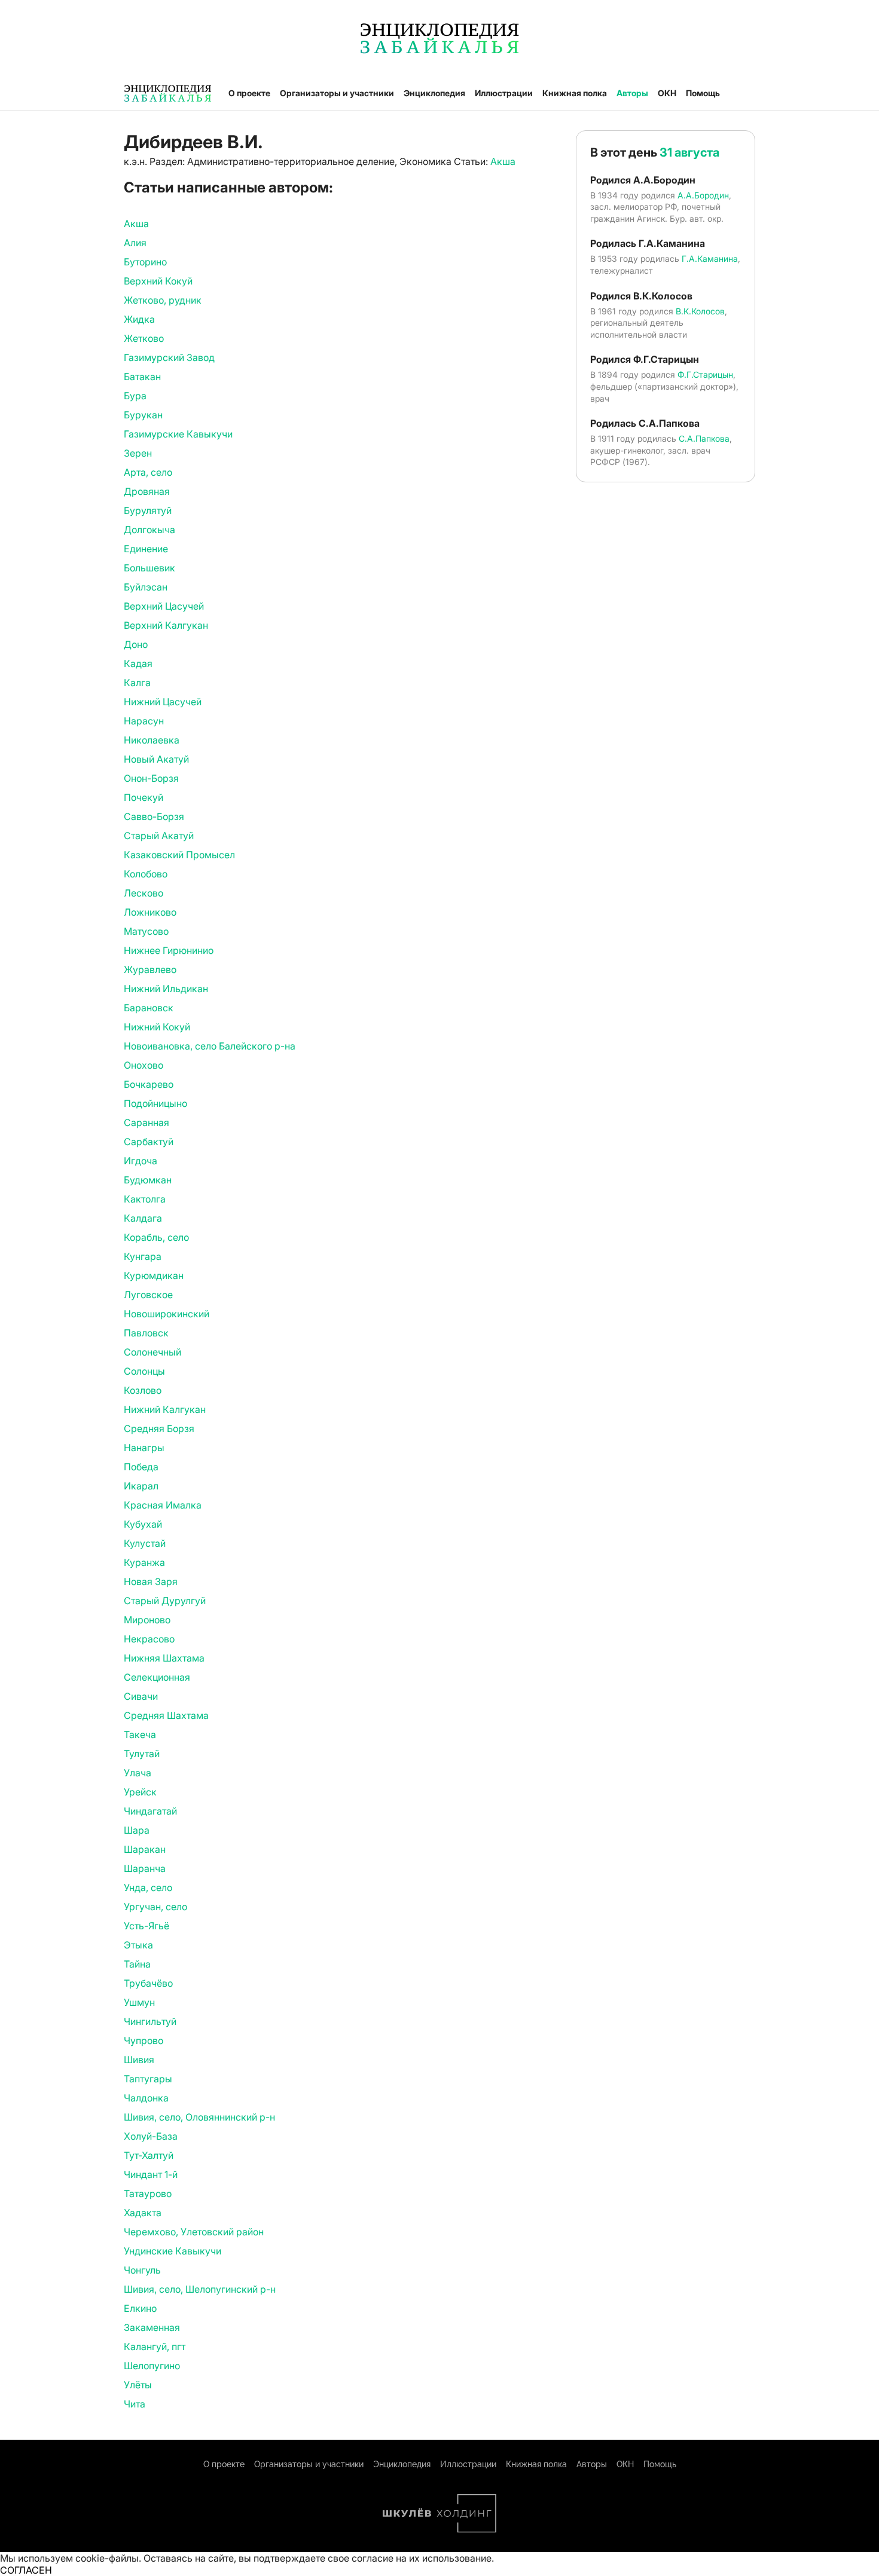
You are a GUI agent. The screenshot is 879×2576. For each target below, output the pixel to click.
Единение (146, 549)
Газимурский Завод (169, 357)
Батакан (142, 377)
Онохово (144, 1065)
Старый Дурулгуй (165, 1601)
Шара (137, 1830)
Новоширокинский (167, 1314)
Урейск (140, 1792)
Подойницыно (155, 1103)
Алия (135, 243)
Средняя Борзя (159, 1428)
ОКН (667, 93)
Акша (503, 161)
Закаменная (152, 2327)
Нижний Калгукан (165, 1409)
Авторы (632, 93)
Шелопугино (152, 2366)
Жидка (139, 319)
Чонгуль (142, 2270)
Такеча (140, 1734)
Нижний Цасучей (163, 702)
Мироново (147, 1620)
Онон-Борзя (151, 778)
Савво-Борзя (154, 816)
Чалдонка (146, 2098)
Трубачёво (148, 1983)
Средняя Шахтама (166, 1715)
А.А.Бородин (703, 195)
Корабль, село (156, 1237)
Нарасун (144, 721)
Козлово (143, 1390)
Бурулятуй (148, 510)
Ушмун (139, 2002)
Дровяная (147, 491)
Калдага (143, 1218)
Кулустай (145, 1543)
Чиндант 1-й (151, 2174)
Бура (135, 396)
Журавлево (150, 969)
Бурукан (143, 415)
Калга (137, 683)
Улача (138, 1773)
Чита (135, 2404)
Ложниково (150, 912)
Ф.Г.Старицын (705, 374)
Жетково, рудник (163, 300)
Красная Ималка (163, 1505)
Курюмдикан (154, 1275)
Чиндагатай (150, 1811)
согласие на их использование (422, 2558)
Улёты (138, 2385)
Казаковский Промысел (179, 855)
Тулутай (142, 1754)
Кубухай (143, 1524)
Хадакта (143, 2213)
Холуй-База (151, 2136)
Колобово (146, 874)
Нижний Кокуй (157, 1027)
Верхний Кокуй (158, 281)
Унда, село (148, 1887)
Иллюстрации (504, 93)
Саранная (146, 1122)
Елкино (140, 2308)
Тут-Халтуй (149, 2155)
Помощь (703, 93)
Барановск (149, 1008)
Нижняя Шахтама (164, 1658)
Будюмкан (148, 1180)
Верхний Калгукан (166, 625)
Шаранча (145, 1868)
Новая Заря (151, 1581)
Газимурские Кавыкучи (178, 434)
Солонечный (152, 1352)
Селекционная (157, 1677)
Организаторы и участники (337, 93)
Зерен (138, 453)
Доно (136, 644)
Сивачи (141, 1696)
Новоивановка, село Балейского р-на (210, 1046)
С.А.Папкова (704, 438)
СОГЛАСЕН (26, 2570)
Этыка (138, 1945)
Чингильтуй (150, 2021)
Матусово (146, 931)
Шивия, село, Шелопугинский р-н (200, 2289)
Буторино (145, 262)
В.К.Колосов (700, 311)
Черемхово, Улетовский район (194, 2232)
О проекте (249, 93)
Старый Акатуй (159, 836)
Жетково (144, 338)
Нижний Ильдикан (166, 989)
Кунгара (143, 1256)
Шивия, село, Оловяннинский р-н (199, 2117)
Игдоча (141, 1161)
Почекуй (144, 797)
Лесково (144, 893)
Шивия (139, 2060)
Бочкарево (149, 1084)
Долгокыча (149, 530)
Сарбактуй (149, 1142)
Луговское (148, 1295)
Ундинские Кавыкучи (173, 2251)
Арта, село (148, 472)
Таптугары (148, 2079)
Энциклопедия (434, 93)
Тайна (137, 1964)
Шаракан (145, 1849)
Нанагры (144, 1448)
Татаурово (148, 2193)
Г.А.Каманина (710, 258)
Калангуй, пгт (155, 2346)
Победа (141, 1467)
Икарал (141, 1486)
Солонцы (144, 1371)
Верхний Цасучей (164, 606)
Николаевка (152, 740)
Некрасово (149, 1639)
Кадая (138, 663)
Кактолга (145, 1199)
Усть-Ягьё (146, 1926)
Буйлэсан (146, 587)
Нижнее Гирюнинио (169, 950)
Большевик (149, 568)
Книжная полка (575, 93)
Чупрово (144, 2040)
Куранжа (144, 1562)
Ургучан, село (155, 1907)
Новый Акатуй (156, 759)
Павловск (146, 1333)
